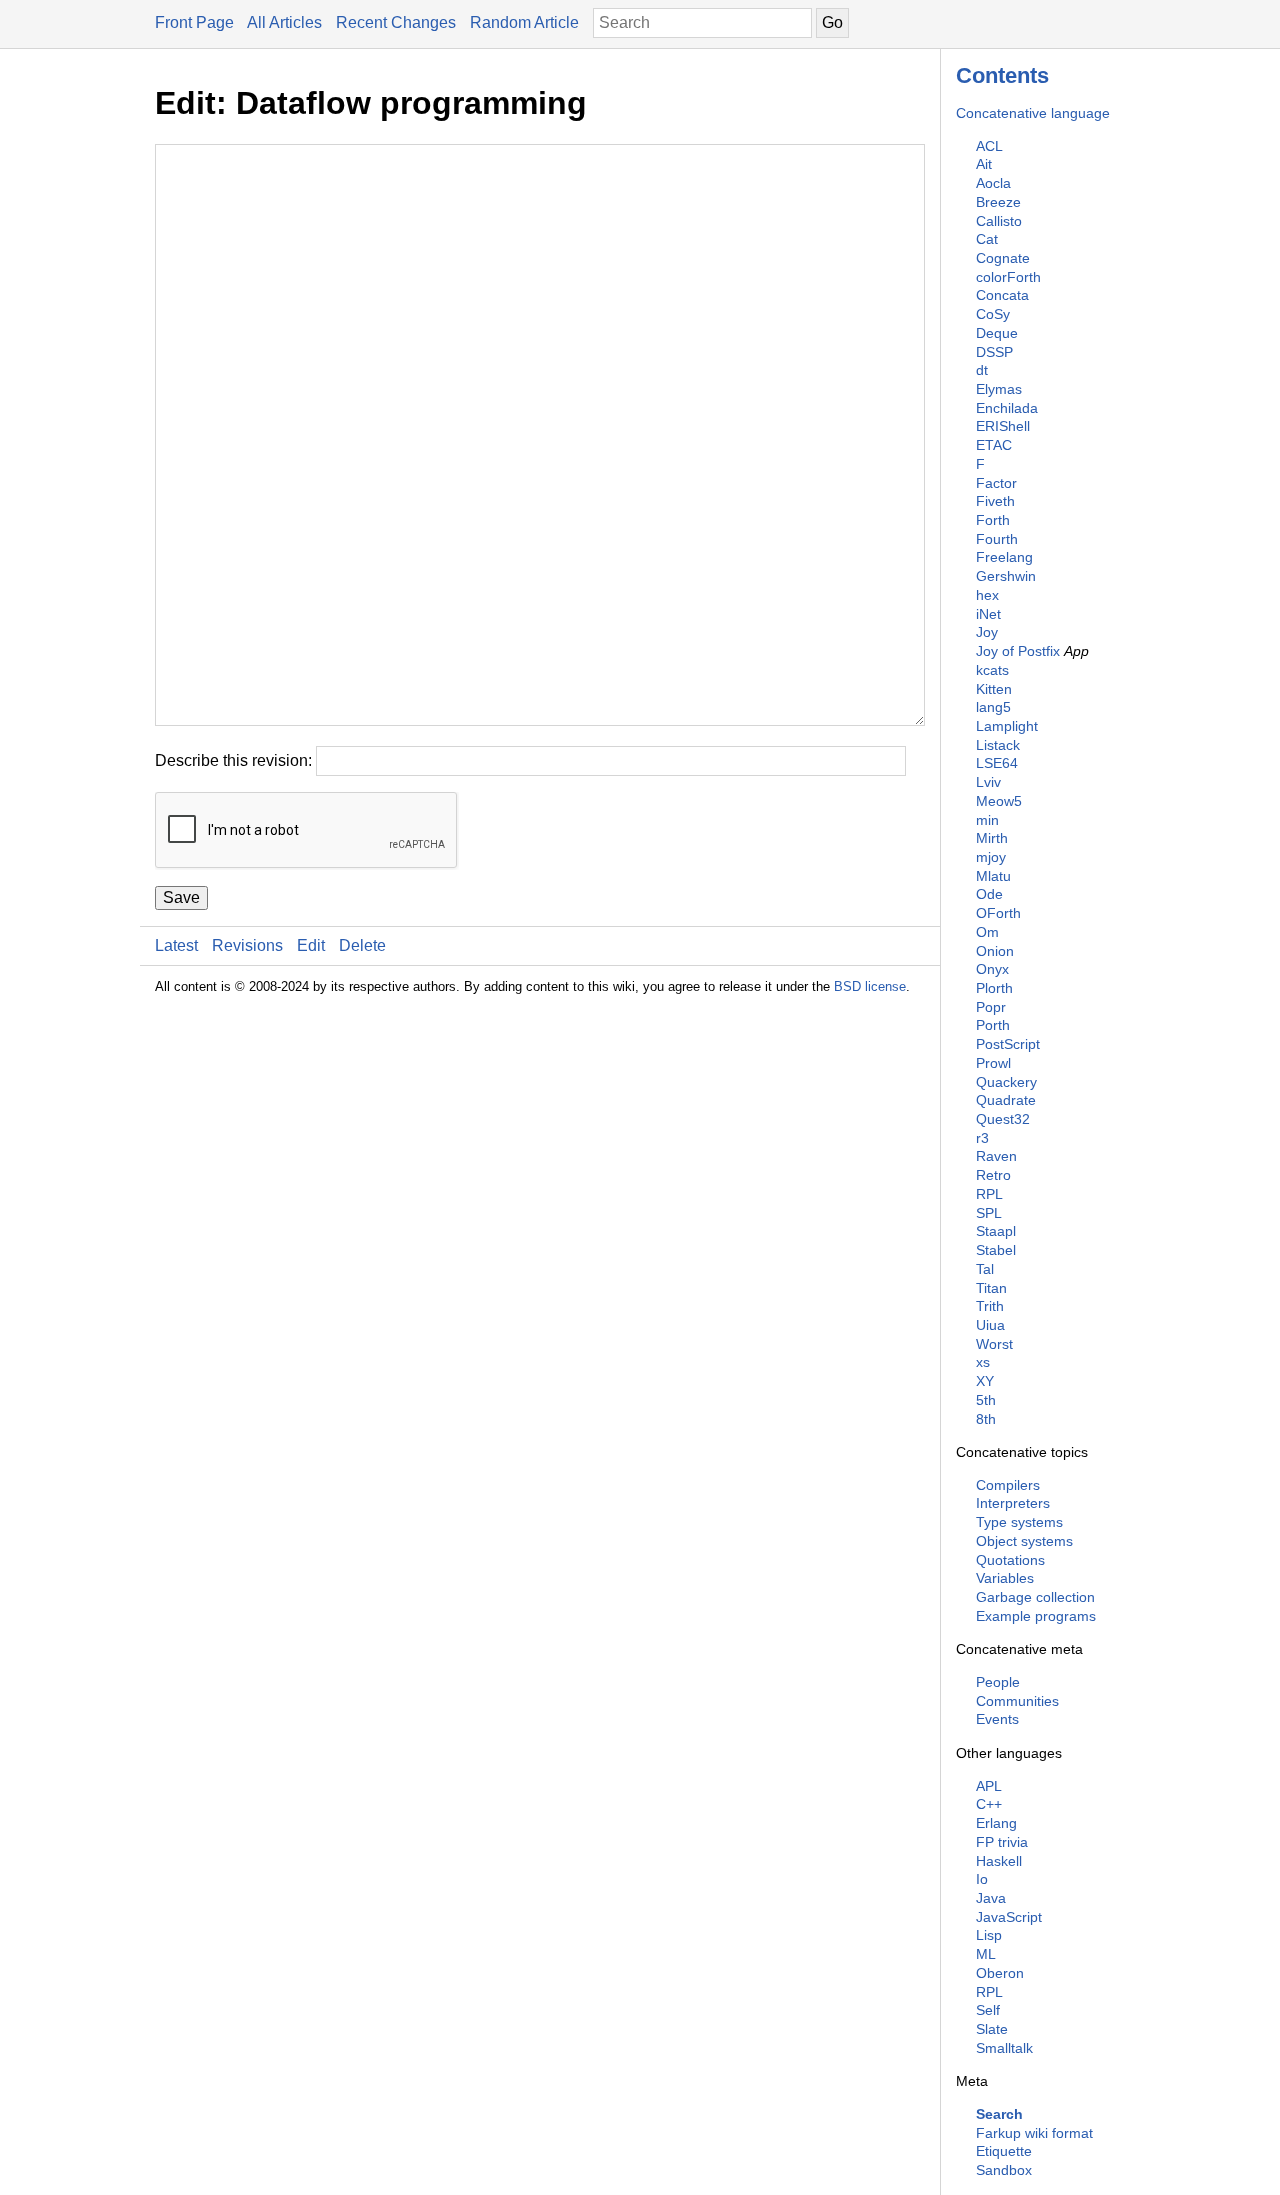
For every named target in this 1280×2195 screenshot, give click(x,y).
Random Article (524, 22)
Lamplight (1007, 726)
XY (985, 1381)
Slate (992, 2029)
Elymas (999, 389)
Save (181, 897)
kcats (992, 670)
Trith (990, 1306)
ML (986, 1954)
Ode (989, 894)
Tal (985, 1269)
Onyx (992, 969)
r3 (982, 1138)
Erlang (996, 1823)
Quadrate (1006, 1100)
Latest (176, 945)
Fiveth (995, 501)
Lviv (988, 782)
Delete (362, 945)
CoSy (993, 314)
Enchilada (1007, 408)
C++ (989, 1804)
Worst (994, 1344)
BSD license (870, 986)
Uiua (990, 1325)
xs (983, 1362)
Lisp (989, 1935)
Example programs (1036, 1616)
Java (991, 1898)
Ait (984, 164)
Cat (987, 239)
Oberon (1000, 1973)
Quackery (1006, 1082)
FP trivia (1002, 1842)
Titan (991, 1288)
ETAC (994, 445)
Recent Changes (396, 22)
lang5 (993, 707)
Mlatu (993, 876)
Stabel (996, 1250)
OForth (998, 913)
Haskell (999, 1861)
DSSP (994, 352)
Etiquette (1004, 2151)
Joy (987, 632)
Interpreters (1013, 1503)
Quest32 (1003, 1119)
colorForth (1008, 277)
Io (982, 1879)
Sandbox (1004, 2170)
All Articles (284, 22)
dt (982, 370)
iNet (988, 614)
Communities (1017, 1701)
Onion (995, 951)
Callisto (999, 221)
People (998, 1682)
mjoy (991, 857)
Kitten (994, 689)
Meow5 (999, 801)
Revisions (247, 945)
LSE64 (997, 763)
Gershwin (1006, 576)
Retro (993, 1175)
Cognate (1003, 258)
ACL (989, 146)
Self (988, 2010)
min (987, 820)
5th (986, 1400)
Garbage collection (1035, 1597)
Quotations (1010, 1560)
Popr (991, 1007)
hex (987, 595)
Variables (1005, 1578)
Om (987, 932)
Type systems (1019, 1522)
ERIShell (1003, 426)
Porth (993, 1025)
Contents (1002, 75)
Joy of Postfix (1018, 651)
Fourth (997, 539)
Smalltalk (1004, 2048)
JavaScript (1009, 1917)
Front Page (194, 22)
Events (997, 1719)
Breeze (998, 202)
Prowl (993, 1063)
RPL (989, 1194)
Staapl (996, 1231)
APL (989, 1786)
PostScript (1008, 1044)
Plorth (994, 988)
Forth (993, 520)
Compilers (1008, 1485)
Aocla (993, 183)
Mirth (992, 838)
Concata (1002, 295)
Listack (998, 745)
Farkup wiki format (1034, 2133)
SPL (989, 1213)
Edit (311, 945)
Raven (996, 1156)
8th (986, 1419)
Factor (996, 483)
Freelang (1004, 557)
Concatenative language (1033, 113)
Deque (997, 333)
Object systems (1024, 1541)
